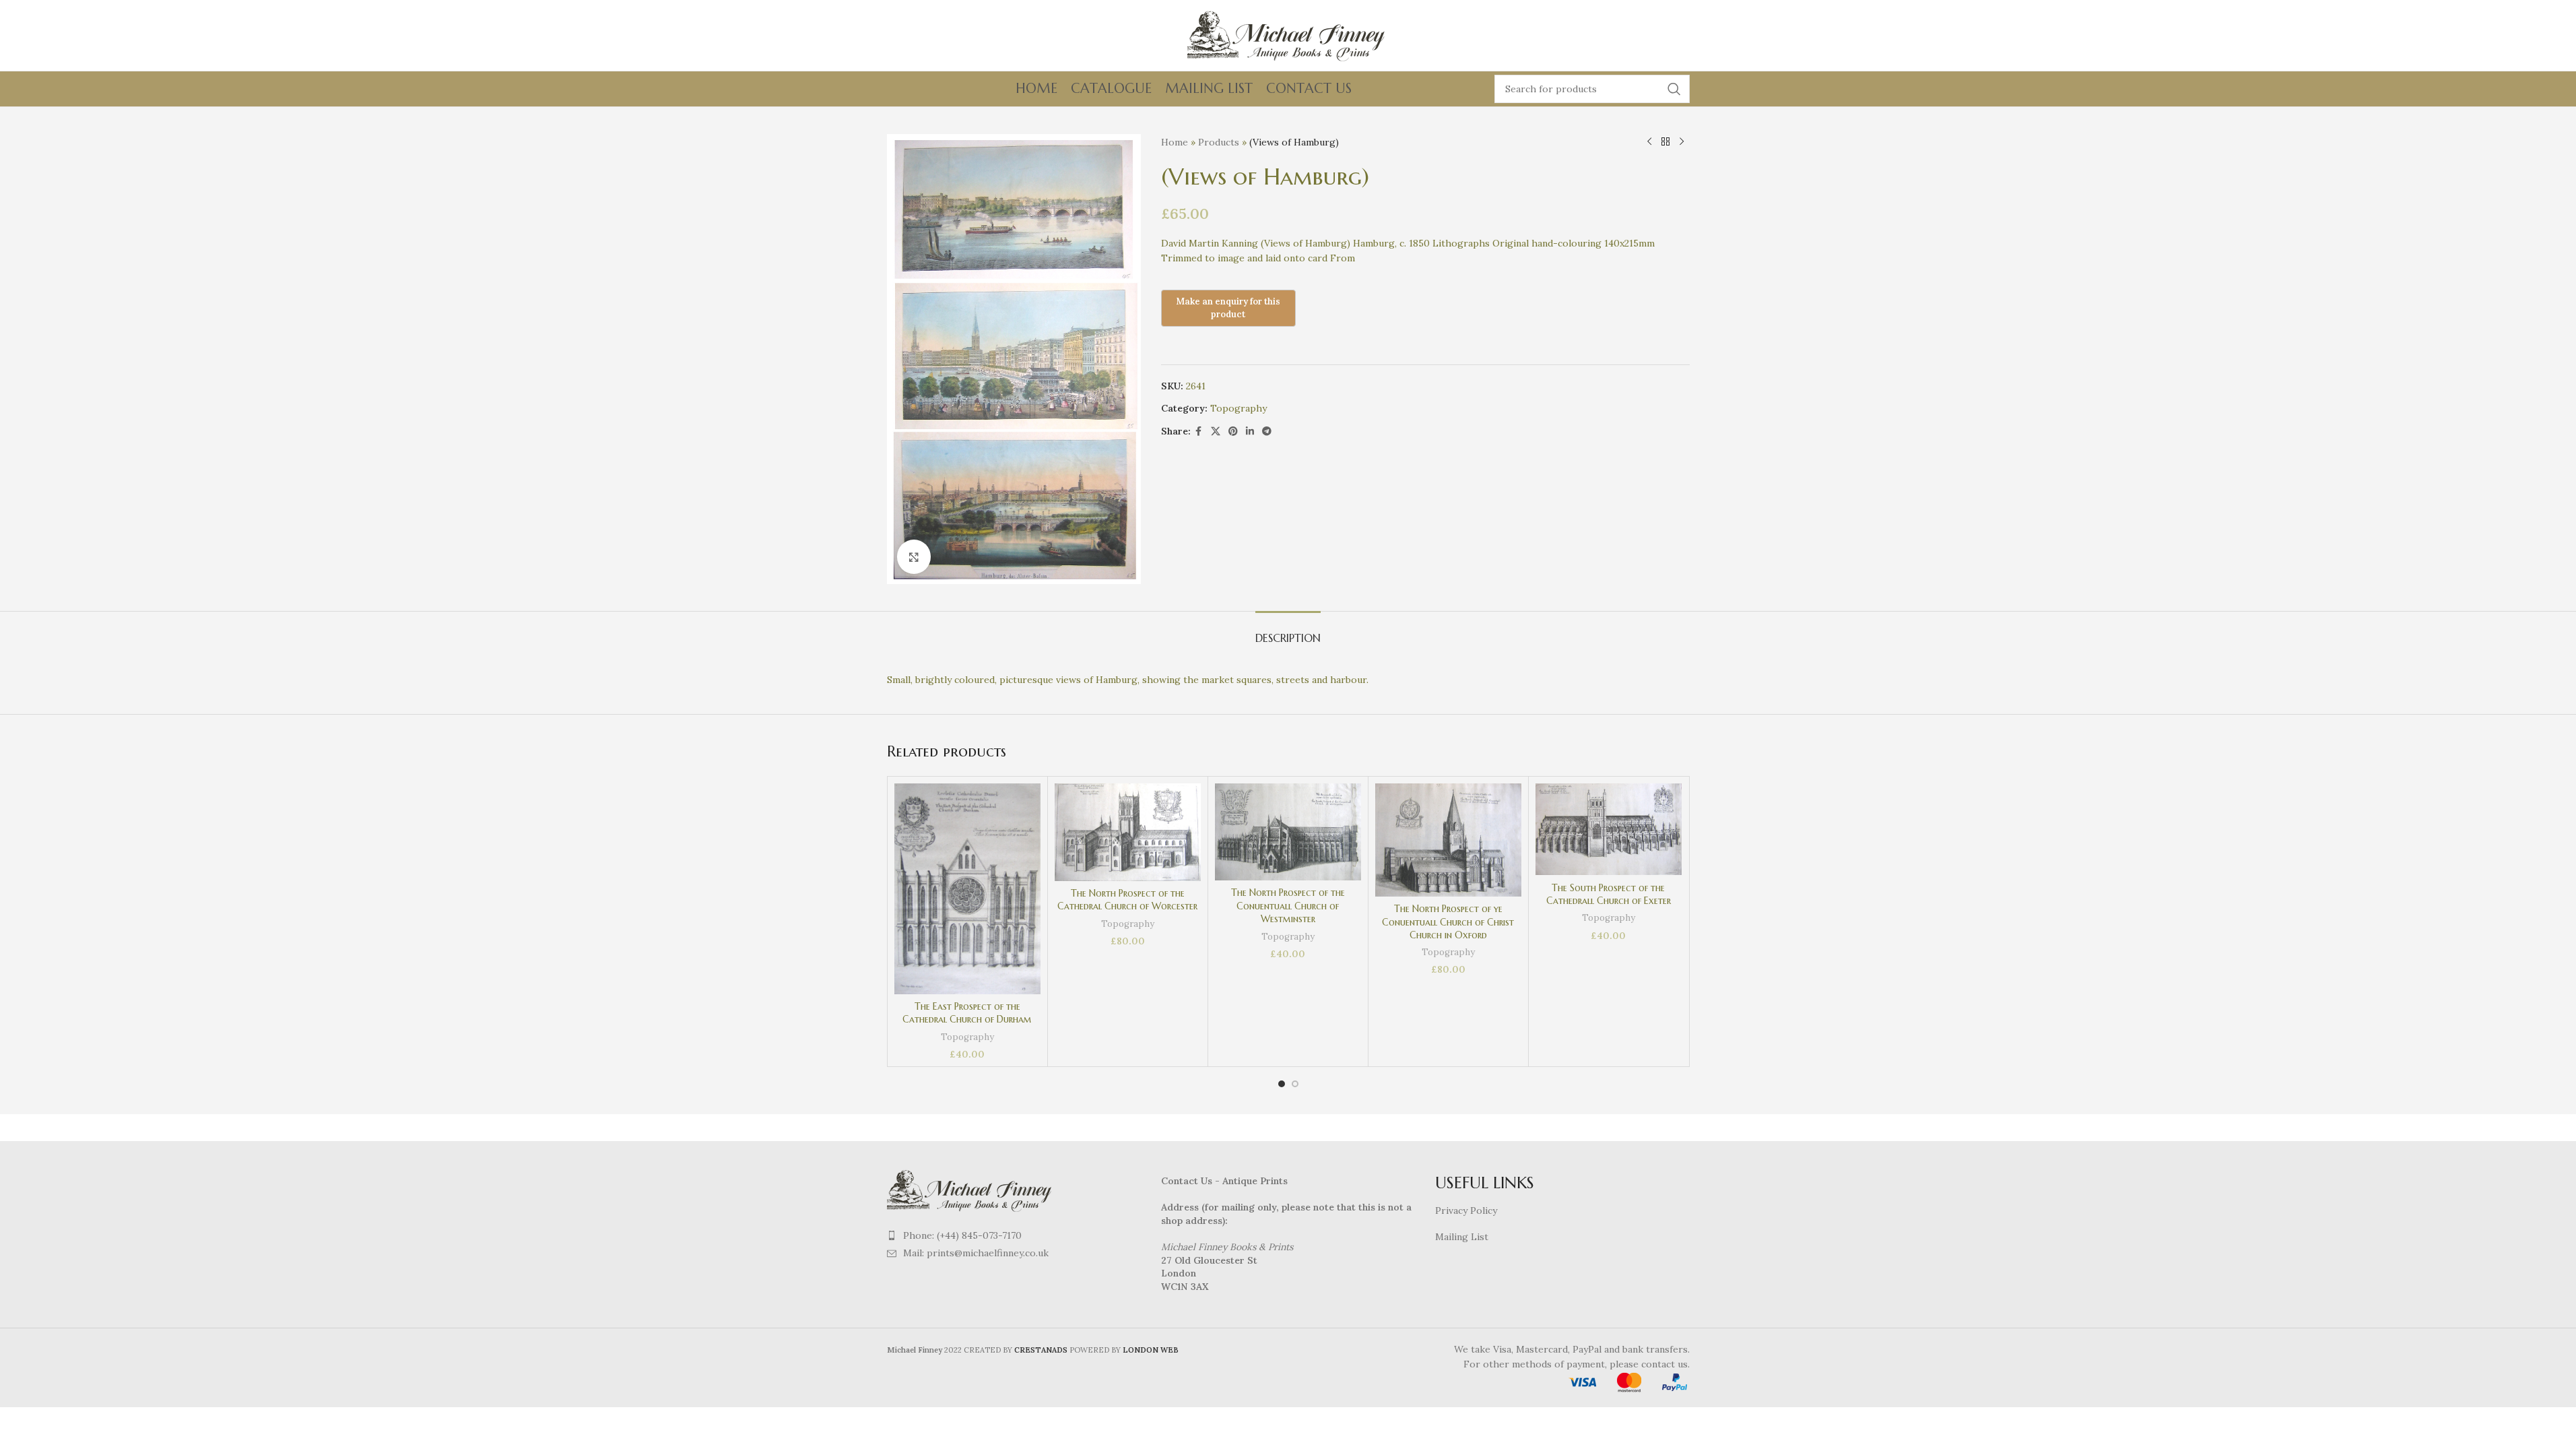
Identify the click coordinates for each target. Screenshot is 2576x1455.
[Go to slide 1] (1282, 1084)
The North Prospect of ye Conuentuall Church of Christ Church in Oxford (1448, 922)
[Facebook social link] (1199, 431)
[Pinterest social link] (1233, 431)
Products (1219, 142)
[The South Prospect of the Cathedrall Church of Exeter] (1609, 829)
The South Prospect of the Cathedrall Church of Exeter (1609, 895)
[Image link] (971, 1189)
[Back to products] (1665, 142)
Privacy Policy (1466, 1210)
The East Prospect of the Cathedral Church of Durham (967, 1013)
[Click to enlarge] (914, 556)
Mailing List (1462, 1237)
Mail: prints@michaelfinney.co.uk (976, 1253)
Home (1175, 142)
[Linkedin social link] (1250, 431)
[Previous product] (1649, 142)
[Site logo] (1288, 34)
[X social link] (1216, 431)
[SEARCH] (1674, 89)
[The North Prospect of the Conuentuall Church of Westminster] (1288, 832)
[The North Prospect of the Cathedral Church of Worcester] (1128, 832)
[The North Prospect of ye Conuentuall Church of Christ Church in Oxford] (1448, 840)
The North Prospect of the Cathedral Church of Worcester (1127, 900)
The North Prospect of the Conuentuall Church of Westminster (1288, 906)
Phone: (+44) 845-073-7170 (962, 1235)
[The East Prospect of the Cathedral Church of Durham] (967, 888)
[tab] (1288, 632)
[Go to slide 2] (1295, 1084)
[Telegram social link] (1267, 431)
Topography (1239, 408)
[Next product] (1682, 142)
